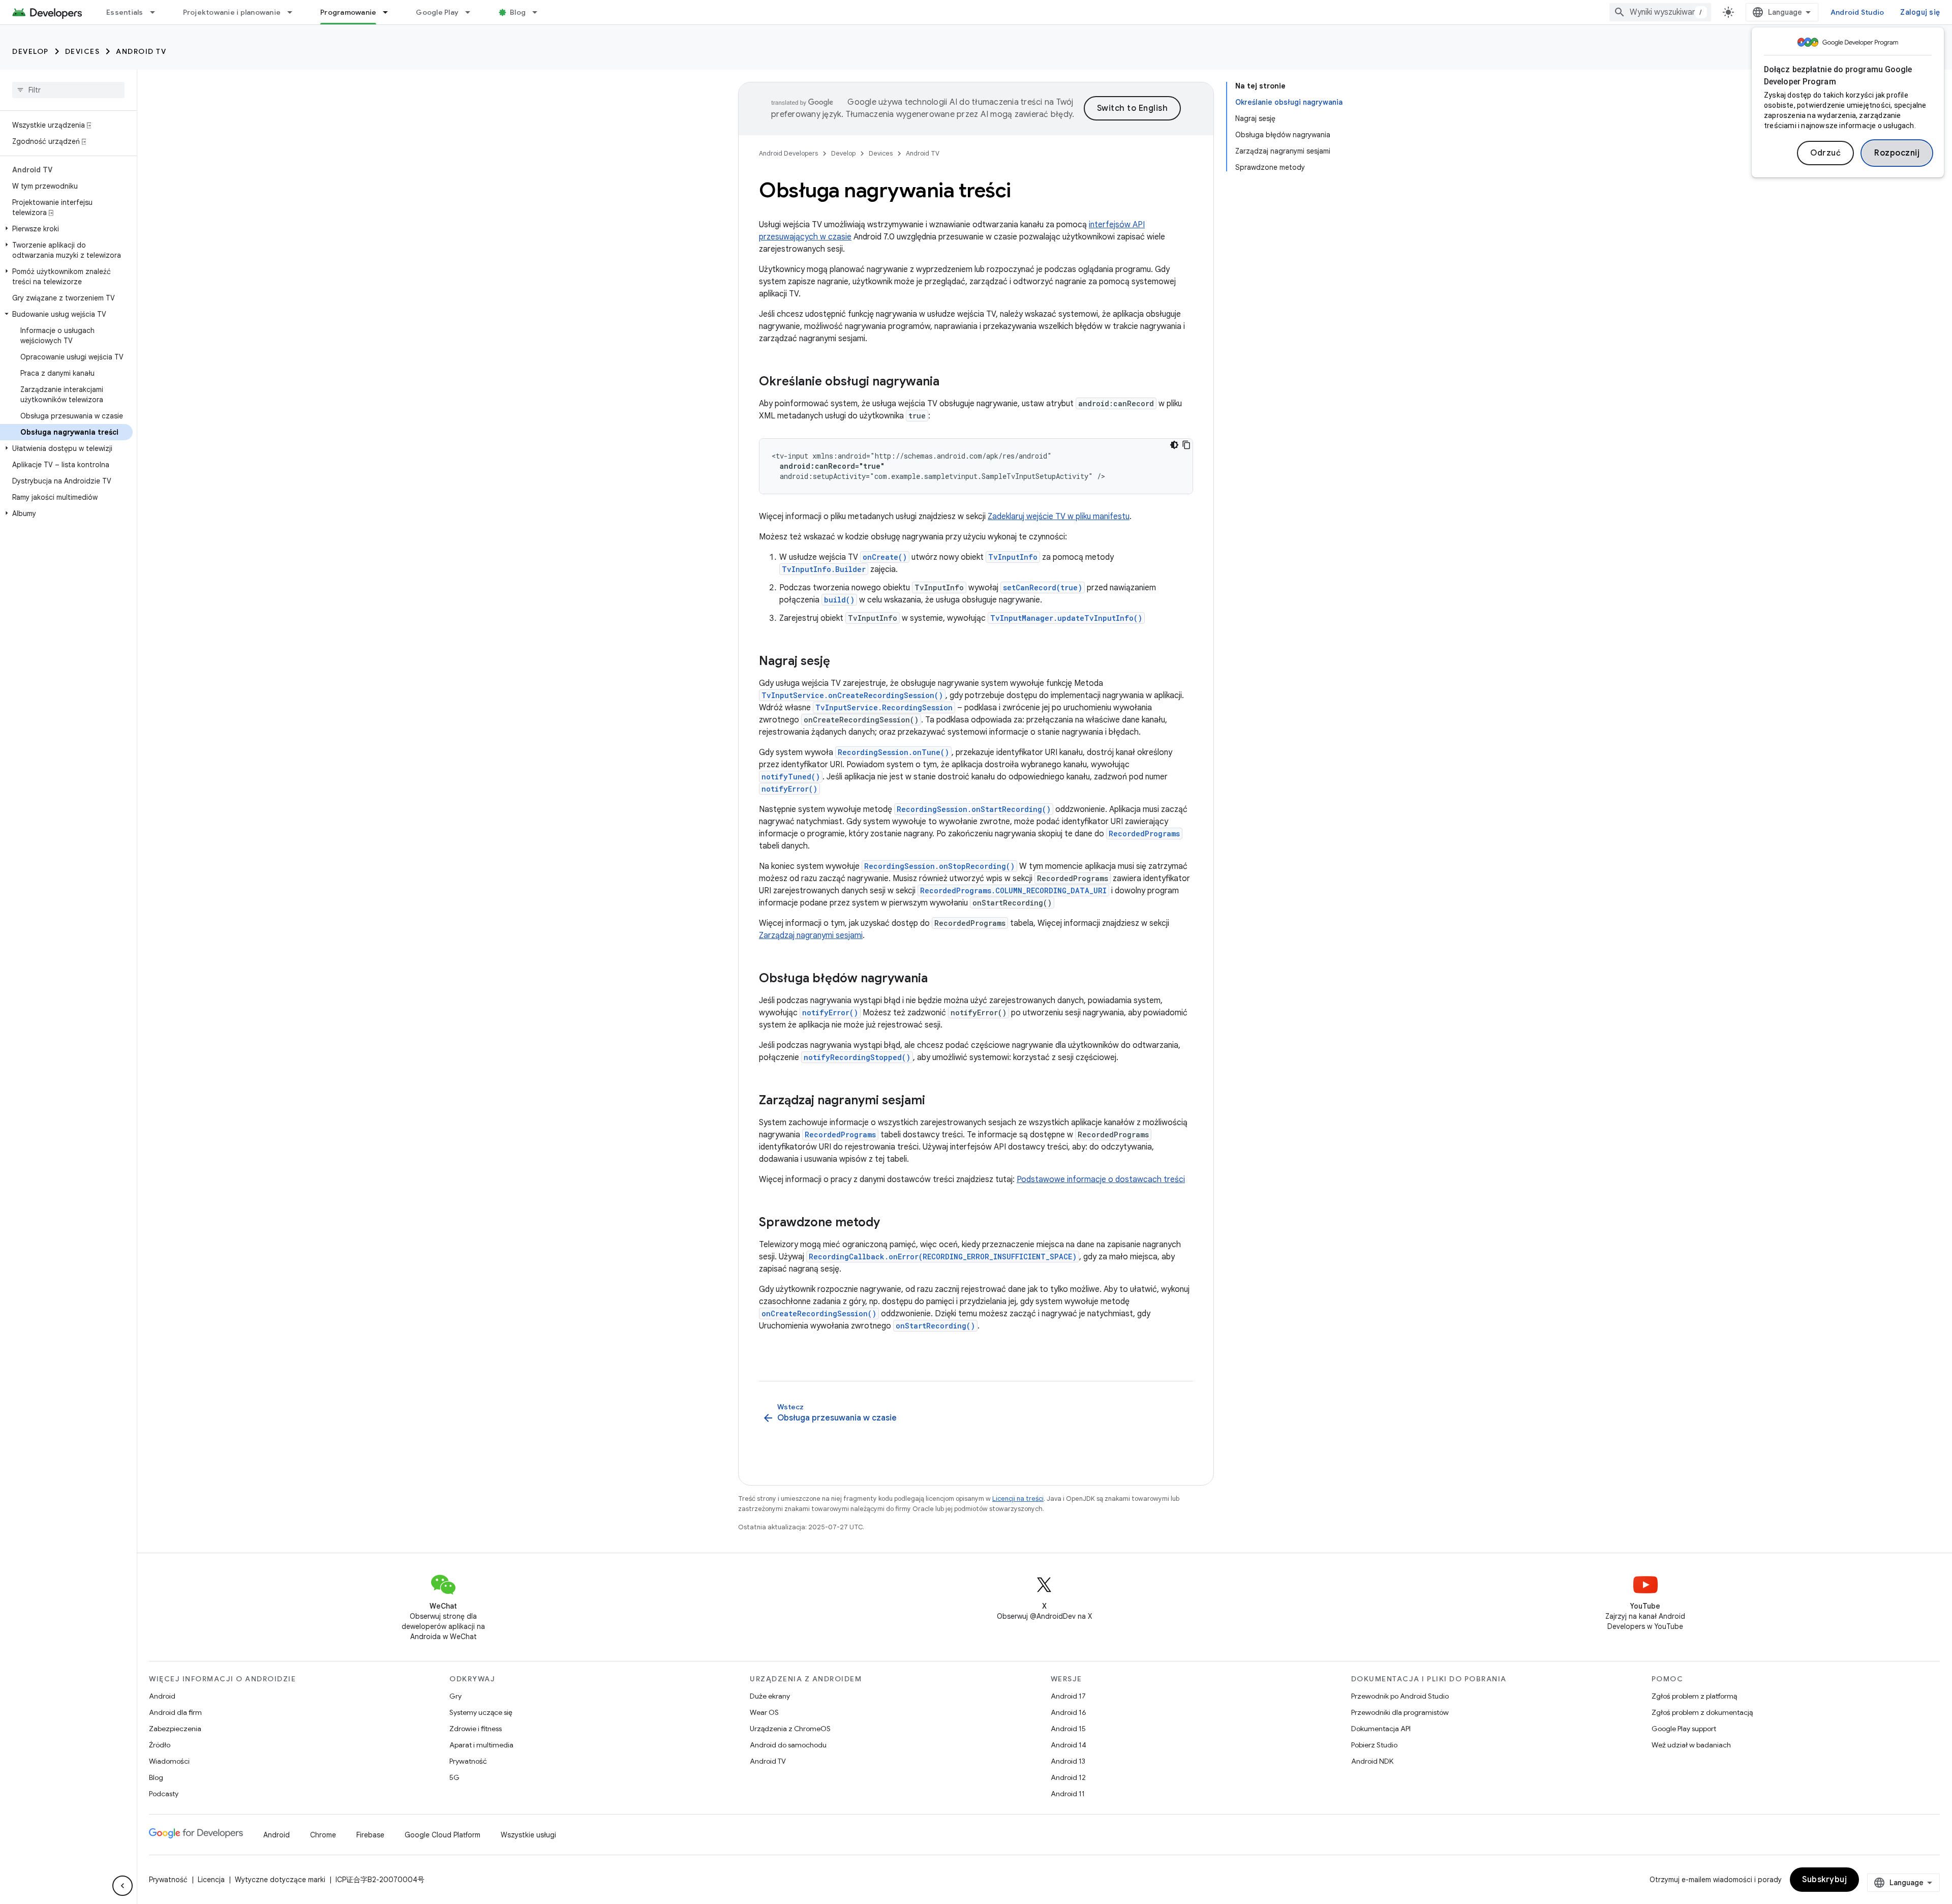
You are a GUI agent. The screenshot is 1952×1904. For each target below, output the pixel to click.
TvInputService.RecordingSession (884, 707)
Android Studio (1857, 12)
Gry (455, 1696)
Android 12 (1068, 1777)
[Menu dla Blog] (539, 12)
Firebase (370, 1835)
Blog (518, 12)
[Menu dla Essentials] (157, 12)
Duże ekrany (770, 1696)
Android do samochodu (788, 1745)
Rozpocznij (1897, 153)
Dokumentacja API (1381, 1729)
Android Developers (788, 153)
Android (162, 1696)
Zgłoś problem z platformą (1694, 1696)
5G (454, 1777)
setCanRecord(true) (1043, 587)
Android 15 (1068, 1729)
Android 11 (1068, 1794)
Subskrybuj (1824, 1880)
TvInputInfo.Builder (824, 569)
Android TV (141, 51)
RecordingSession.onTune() (893, 752)
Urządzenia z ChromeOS (790, 1729)
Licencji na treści (1018, 1499)
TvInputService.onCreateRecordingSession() (852, 695)
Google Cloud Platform (443, 1835)
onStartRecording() (935, 1326)
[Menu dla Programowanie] (390, 12)
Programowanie (348, 12)
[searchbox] (68, 90)
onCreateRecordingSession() (819, 1313)
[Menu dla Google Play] (472, 12)
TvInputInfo (1013, 557)
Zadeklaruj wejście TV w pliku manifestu (1059, 517)
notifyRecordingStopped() (857, 1057)
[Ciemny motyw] (1174, 445)
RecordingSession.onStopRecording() (939, 866)
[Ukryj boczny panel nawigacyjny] (123, 1886)
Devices (83, 51)
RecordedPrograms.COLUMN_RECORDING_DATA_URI (1013, 890)
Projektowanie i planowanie (232, 12)
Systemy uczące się (481, 1712)
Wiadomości (169, 1761)
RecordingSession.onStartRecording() (974, 809)
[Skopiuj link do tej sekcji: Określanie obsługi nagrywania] (950, 382)
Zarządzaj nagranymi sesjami (811, 935)
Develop (30, 51)
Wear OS (764, 1712)
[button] (66, 229)
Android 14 (1069, 1745)
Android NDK (1372, 1761)
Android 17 (1068, 1696)
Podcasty (164, 1794)
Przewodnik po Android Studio (1400, 1696)
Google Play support (1684, 1729)
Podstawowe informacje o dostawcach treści (1101, 1180)
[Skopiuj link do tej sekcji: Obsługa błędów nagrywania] (938, 979)
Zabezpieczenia (175, 1729)
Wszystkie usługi (528, 1835)
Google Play (437, 12)
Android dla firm (175, 1712)
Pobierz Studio (1374, 1745)
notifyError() (789, 789)
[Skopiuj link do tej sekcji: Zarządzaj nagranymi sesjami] (935, 1101)
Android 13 (1068, 1761)
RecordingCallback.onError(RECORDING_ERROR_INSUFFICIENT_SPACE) (943, 1257)
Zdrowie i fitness (476, 1729)
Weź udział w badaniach (1691, 1745)
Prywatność (468, 1761)
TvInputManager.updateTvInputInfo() (1066, 618)
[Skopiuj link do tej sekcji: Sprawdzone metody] (890, 1223)
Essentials (125, 12)
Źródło (160, 1745)
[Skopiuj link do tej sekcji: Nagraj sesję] (840, 662)
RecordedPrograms (1144, 834)
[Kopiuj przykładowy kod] (1186, 445)
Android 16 (1069, 1712)
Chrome (323, 1835)
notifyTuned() (791, 777)
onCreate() (885, 557)
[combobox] (1660, 12)
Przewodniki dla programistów (1400, 1712)
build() (839, 600)
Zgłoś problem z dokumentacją (1702, 1712)
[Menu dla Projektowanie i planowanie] (294, 12)
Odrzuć (1825, 153)
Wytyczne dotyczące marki (280, 1880)
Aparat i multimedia (481, 1745)
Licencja (211, 1880)
